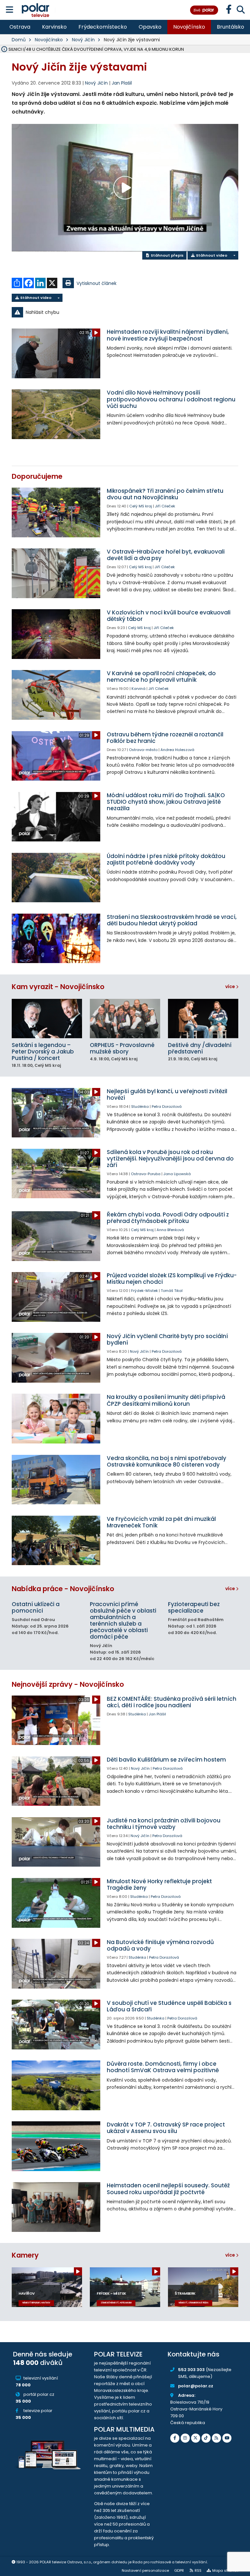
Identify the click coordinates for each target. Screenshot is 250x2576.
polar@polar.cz (196, 2386)
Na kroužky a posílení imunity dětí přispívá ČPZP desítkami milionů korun (166, 1400)
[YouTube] (227, 2438)
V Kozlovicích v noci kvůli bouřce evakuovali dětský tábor (169, 616)
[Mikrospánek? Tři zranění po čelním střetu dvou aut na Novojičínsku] (56, 512)
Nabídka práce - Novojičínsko (63, 1589)
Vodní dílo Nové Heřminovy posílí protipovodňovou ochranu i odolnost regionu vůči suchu (171, 399)
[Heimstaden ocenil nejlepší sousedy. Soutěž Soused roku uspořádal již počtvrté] (56, 2207)
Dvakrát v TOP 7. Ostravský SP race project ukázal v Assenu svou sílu (166, 2128)
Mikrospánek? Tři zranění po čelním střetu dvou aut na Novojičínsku (165, 494)
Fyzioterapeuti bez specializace (194, 1607)
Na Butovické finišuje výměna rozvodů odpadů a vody (160, 1945)
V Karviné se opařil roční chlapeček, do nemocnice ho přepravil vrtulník (161, 677)
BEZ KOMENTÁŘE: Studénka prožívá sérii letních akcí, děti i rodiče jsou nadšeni (172, 1702)
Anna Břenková (170, 1230)
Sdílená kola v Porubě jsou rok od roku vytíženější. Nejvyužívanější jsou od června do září (170, 1159)
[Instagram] (185, 2438)
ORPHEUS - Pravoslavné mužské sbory (122, 1048)
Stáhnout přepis (167, 255)
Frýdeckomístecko (103, 27)
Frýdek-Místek (145, 1291)
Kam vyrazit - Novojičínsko (58, 987)
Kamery (25, 2255)
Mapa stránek (225, 2570)
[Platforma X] (196, 2438)
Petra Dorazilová (167, 1107)
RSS (198, 2570)
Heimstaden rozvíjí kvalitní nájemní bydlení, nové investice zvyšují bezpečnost (168, 335)
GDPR (179, 2570)
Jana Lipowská (177, 1174)
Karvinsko (54, 27)
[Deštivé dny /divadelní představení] (203, 1019)
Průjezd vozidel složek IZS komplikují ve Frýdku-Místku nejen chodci (172, 1279)
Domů (19, 40)
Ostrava (20, 27)
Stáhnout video (211, 255)
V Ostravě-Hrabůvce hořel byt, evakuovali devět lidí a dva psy (166, 555)
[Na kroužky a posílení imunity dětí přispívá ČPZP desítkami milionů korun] (56, 1419)
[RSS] (216, 2438)
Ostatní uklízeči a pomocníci (36, 1607)
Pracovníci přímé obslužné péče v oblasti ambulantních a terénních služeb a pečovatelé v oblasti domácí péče (123, 1620)
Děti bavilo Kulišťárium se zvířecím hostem (166, 1760)
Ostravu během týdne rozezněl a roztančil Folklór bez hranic (165, 738)
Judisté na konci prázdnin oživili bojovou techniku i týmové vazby (164, 1824)
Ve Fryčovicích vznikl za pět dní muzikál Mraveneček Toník (161, 1522)
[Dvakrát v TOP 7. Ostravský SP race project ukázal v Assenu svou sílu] (56, 2146)
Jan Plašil (122, 83)
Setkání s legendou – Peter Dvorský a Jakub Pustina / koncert (43, 1052)
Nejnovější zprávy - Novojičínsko (68, 1684)
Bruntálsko (230, 27)
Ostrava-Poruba (146, 1174)
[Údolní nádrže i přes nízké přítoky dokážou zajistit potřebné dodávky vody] (56, 878)
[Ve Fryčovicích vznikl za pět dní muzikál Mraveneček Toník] (56, 1541)
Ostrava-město (143, 750)
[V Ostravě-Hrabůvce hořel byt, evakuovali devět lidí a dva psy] (56, 573)
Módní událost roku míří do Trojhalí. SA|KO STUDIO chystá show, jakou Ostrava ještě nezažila (166, 802)
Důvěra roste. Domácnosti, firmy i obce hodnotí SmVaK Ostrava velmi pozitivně (163, 2067)
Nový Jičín (83, 40)
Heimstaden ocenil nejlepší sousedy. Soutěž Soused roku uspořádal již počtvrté (168, 2189)
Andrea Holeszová (177, 750)
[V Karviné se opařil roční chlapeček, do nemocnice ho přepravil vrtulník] (56, 695)
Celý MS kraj (141, 506)
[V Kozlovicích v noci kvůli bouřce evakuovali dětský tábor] (56, 634)
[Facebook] (175, 2438)
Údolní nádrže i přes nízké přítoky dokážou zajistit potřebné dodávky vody (166, 859)
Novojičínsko (189, 27)
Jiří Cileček (165, 506)
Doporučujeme (37, 476)
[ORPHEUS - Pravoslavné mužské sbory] (125, 1019)
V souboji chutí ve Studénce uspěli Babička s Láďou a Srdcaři (169, 2006)
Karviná (139, 689)
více (231, 986)
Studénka (140, 1107)
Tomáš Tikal (172, 1291)
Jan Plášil (157, 1714)
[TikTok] (206, 2438)
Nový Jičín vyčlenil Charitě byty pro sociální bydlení (167, 1339)
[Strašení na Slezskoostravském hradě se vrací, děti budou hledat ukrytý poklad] (56, 939)
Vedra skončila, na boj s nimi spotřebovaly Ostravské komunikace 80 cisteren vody (167, 1461)
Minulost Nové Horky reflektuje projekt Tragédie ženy (159, 1885)
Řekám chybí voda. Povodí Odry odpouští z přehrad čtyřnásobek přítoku (168, 1218)
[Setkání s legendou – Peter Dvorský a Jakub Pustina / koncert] (47, 1019)
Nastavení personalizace (145, 2570)
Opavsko (150, 27)
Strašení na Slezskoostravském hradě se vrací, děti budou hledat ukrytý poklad (172, 920)
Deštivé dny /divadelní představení (200, 1048)
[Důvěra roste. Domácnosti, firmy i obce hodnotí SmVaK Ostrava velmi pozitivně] (56, 2085)
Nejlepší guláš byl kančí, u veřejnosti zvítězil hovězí (167, 1094)
